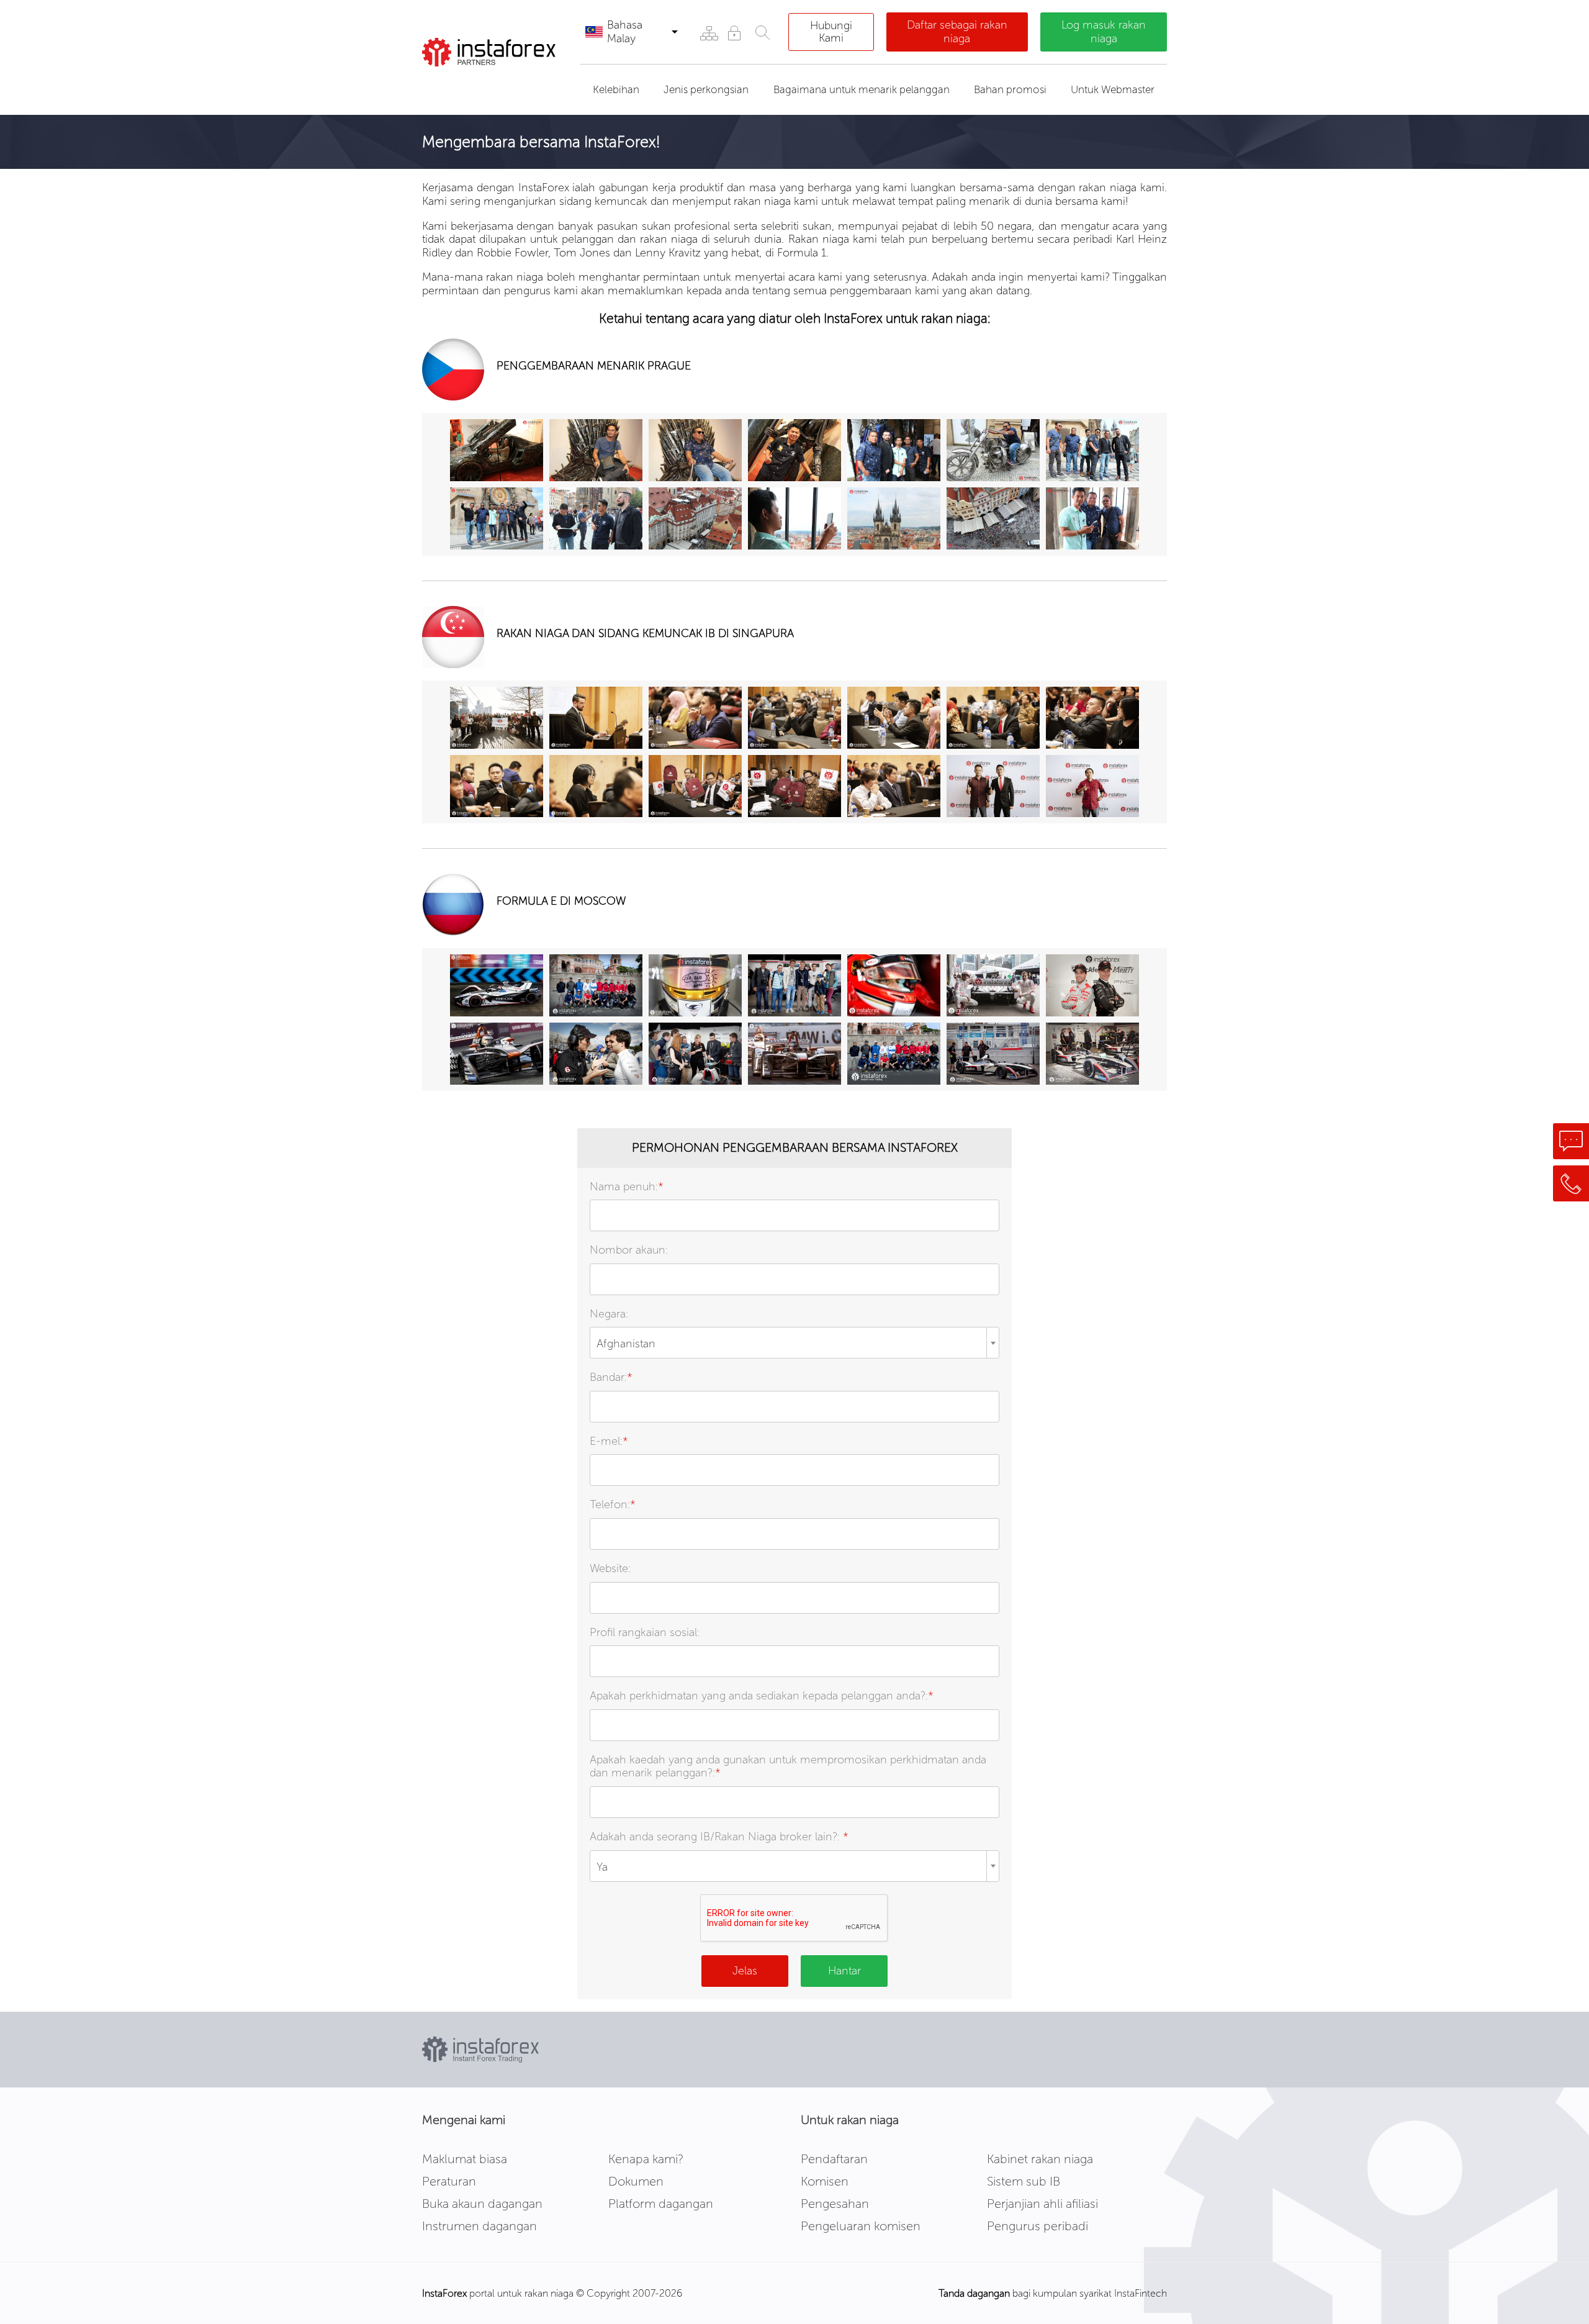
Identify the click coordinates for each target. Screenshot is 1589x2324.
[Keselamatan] (734, 33)
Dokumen (636, 2181)
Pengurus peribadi (1038, 2226)
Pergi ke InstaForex (493, 82)
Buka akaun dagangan (482, 2204)
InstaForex (444, 2293)
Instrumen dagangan (479, 2226)
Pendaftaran (834, 2159)
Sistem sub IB (1024, 2181)
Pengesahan (835, 2204)
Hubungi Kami (831, 32)
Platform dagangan (661, 2204)
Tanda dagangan (974, 2293)
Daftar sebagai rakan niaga (957, 32)
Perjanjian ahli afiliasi (1042, 2204)
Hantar (844, 1971)
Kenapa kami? (646, 2159)
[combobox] (794, 1343)
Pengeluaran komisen (861, 2226)
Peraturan (449, 2181)
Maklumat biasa (465, 2159)
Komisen (825, 2181)
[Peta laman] (709, 33)
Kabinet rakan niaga (1040, 2159)
